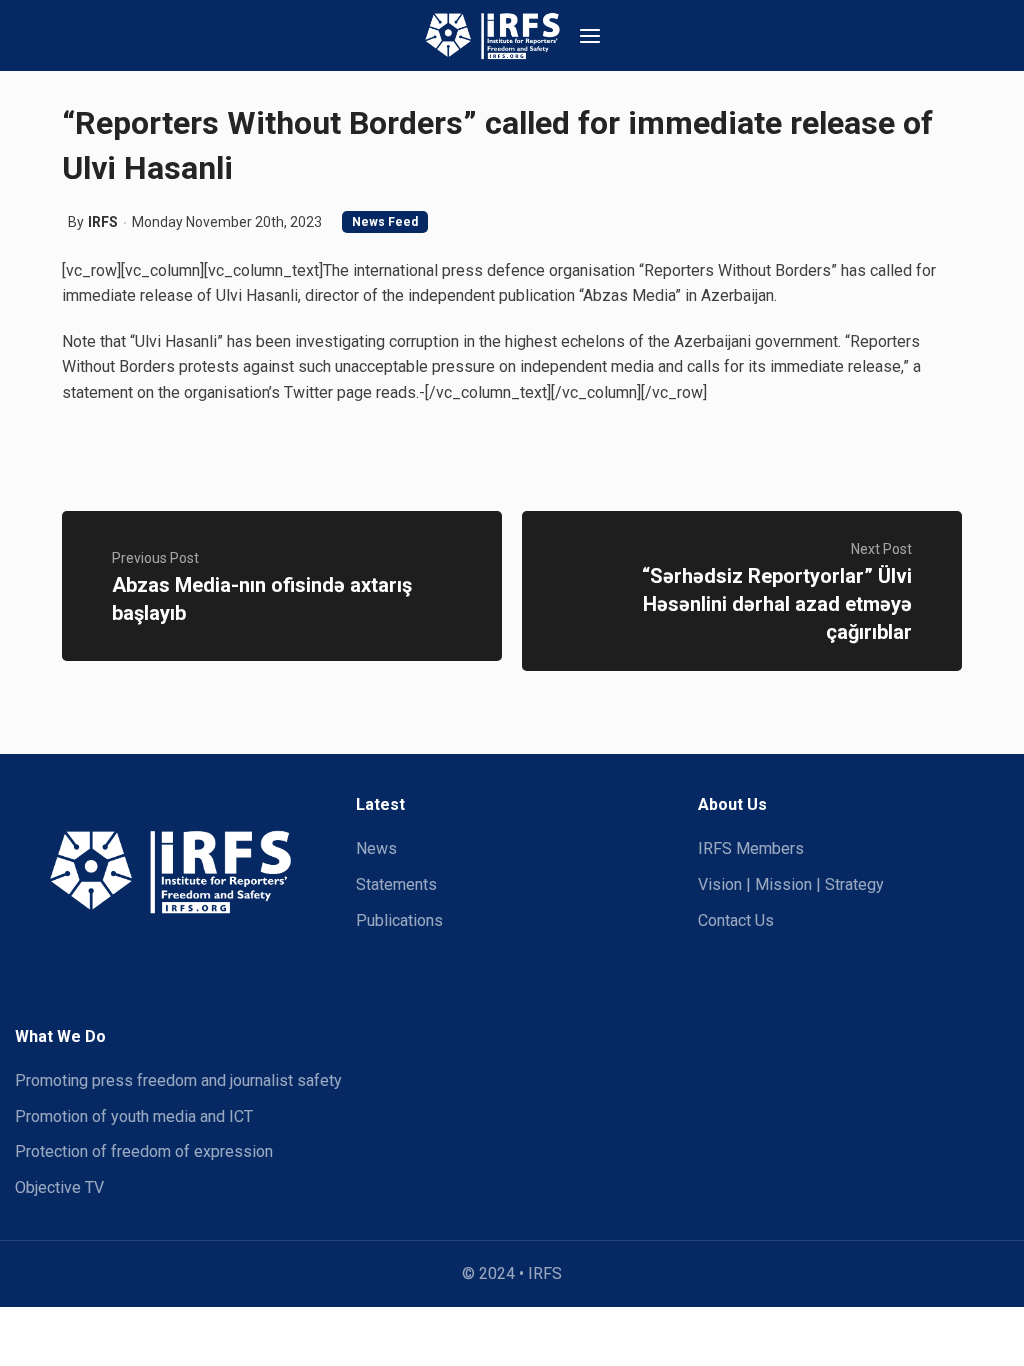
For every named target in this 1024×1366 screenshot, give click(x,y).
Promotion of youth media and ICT (134, 1116)
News (376, 848)
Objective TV (59, 1187)
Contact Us (736, 920)
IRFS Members (751, 848)
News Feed (385, 222)
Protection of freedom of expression (144, 1151)
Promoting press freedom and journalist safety (178, 1080)
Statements (396, 884)
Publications (399, 920)
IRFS (103, 222)
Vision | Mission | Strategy (791, 884)
